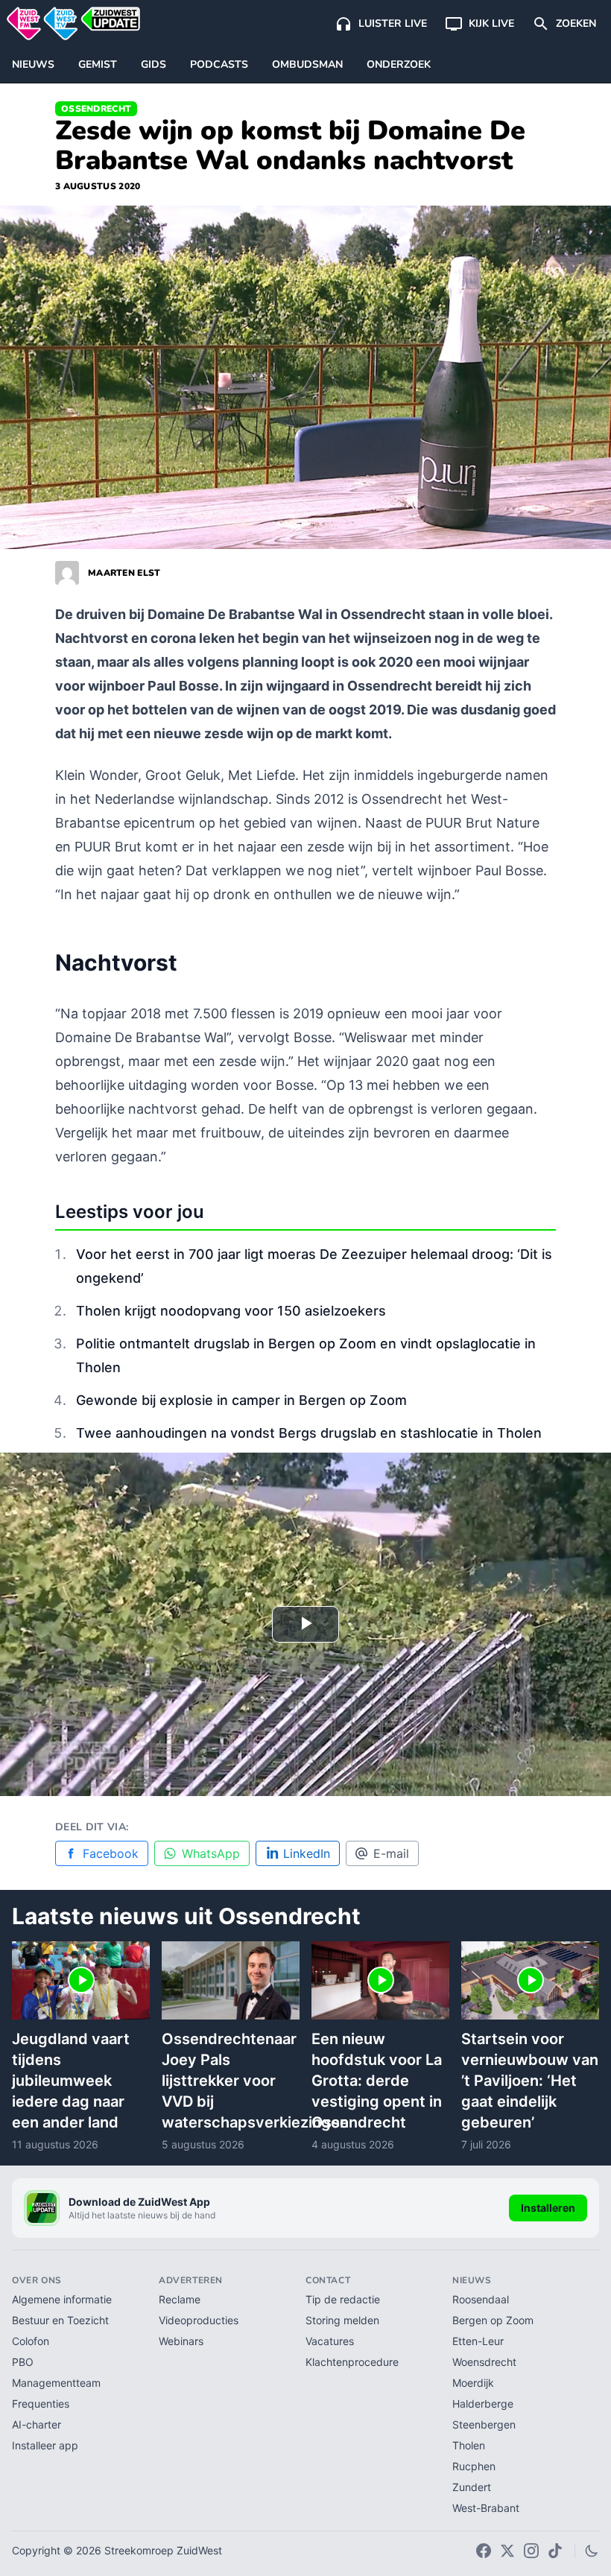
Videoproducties (199, 2320)
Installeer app (45, 2445)
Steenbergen (484, 2424)
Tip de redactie (343, 2299)
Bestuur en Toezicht (60, 2320)
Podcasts (219, 64)
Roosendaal (481, 2299)
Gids (153, 64)
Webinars (181, 2341)
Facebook (111, 1853)
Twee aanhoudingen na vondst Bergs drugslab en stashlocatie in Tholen (309, 1433)
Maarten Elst (124, 573)
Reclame (180, 2299)
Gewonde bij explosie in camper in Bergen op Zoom (241, 1400)
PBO (23, 2362)
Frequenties (41, 2404)
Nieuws (33, 64)
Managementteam (56, 2383)
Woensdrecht (484, 2362)
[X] (507, 2551)
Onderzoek (399, 64)
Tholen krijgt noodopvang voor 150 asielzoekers (231, 1311)
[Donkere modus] (592, 2551)
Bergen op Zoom (493, 2320)
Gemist (98, 64)
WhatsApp (211, 1853)
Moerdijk (473, 2383)
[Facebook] (484, 2551)
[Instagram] (531, 2551)
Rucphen (474, 2466)
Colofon (31, 2341)
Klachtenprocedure (352, 2362)
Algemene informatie (62, 2299)
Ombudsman (307, 64)
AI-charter (37, 2424)
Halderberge (483, 2404)
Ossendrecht (96, 109)
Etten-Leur (478, 2341)
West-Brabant (486, 2508)
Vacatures (330, 2341)
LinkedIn (307, 1853)
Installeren (548, 2208)
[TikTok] (555, 2551)
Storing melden (342, 2320)
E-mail (391, 1853)
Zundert (472, 2487)
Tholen (469, 2445)
